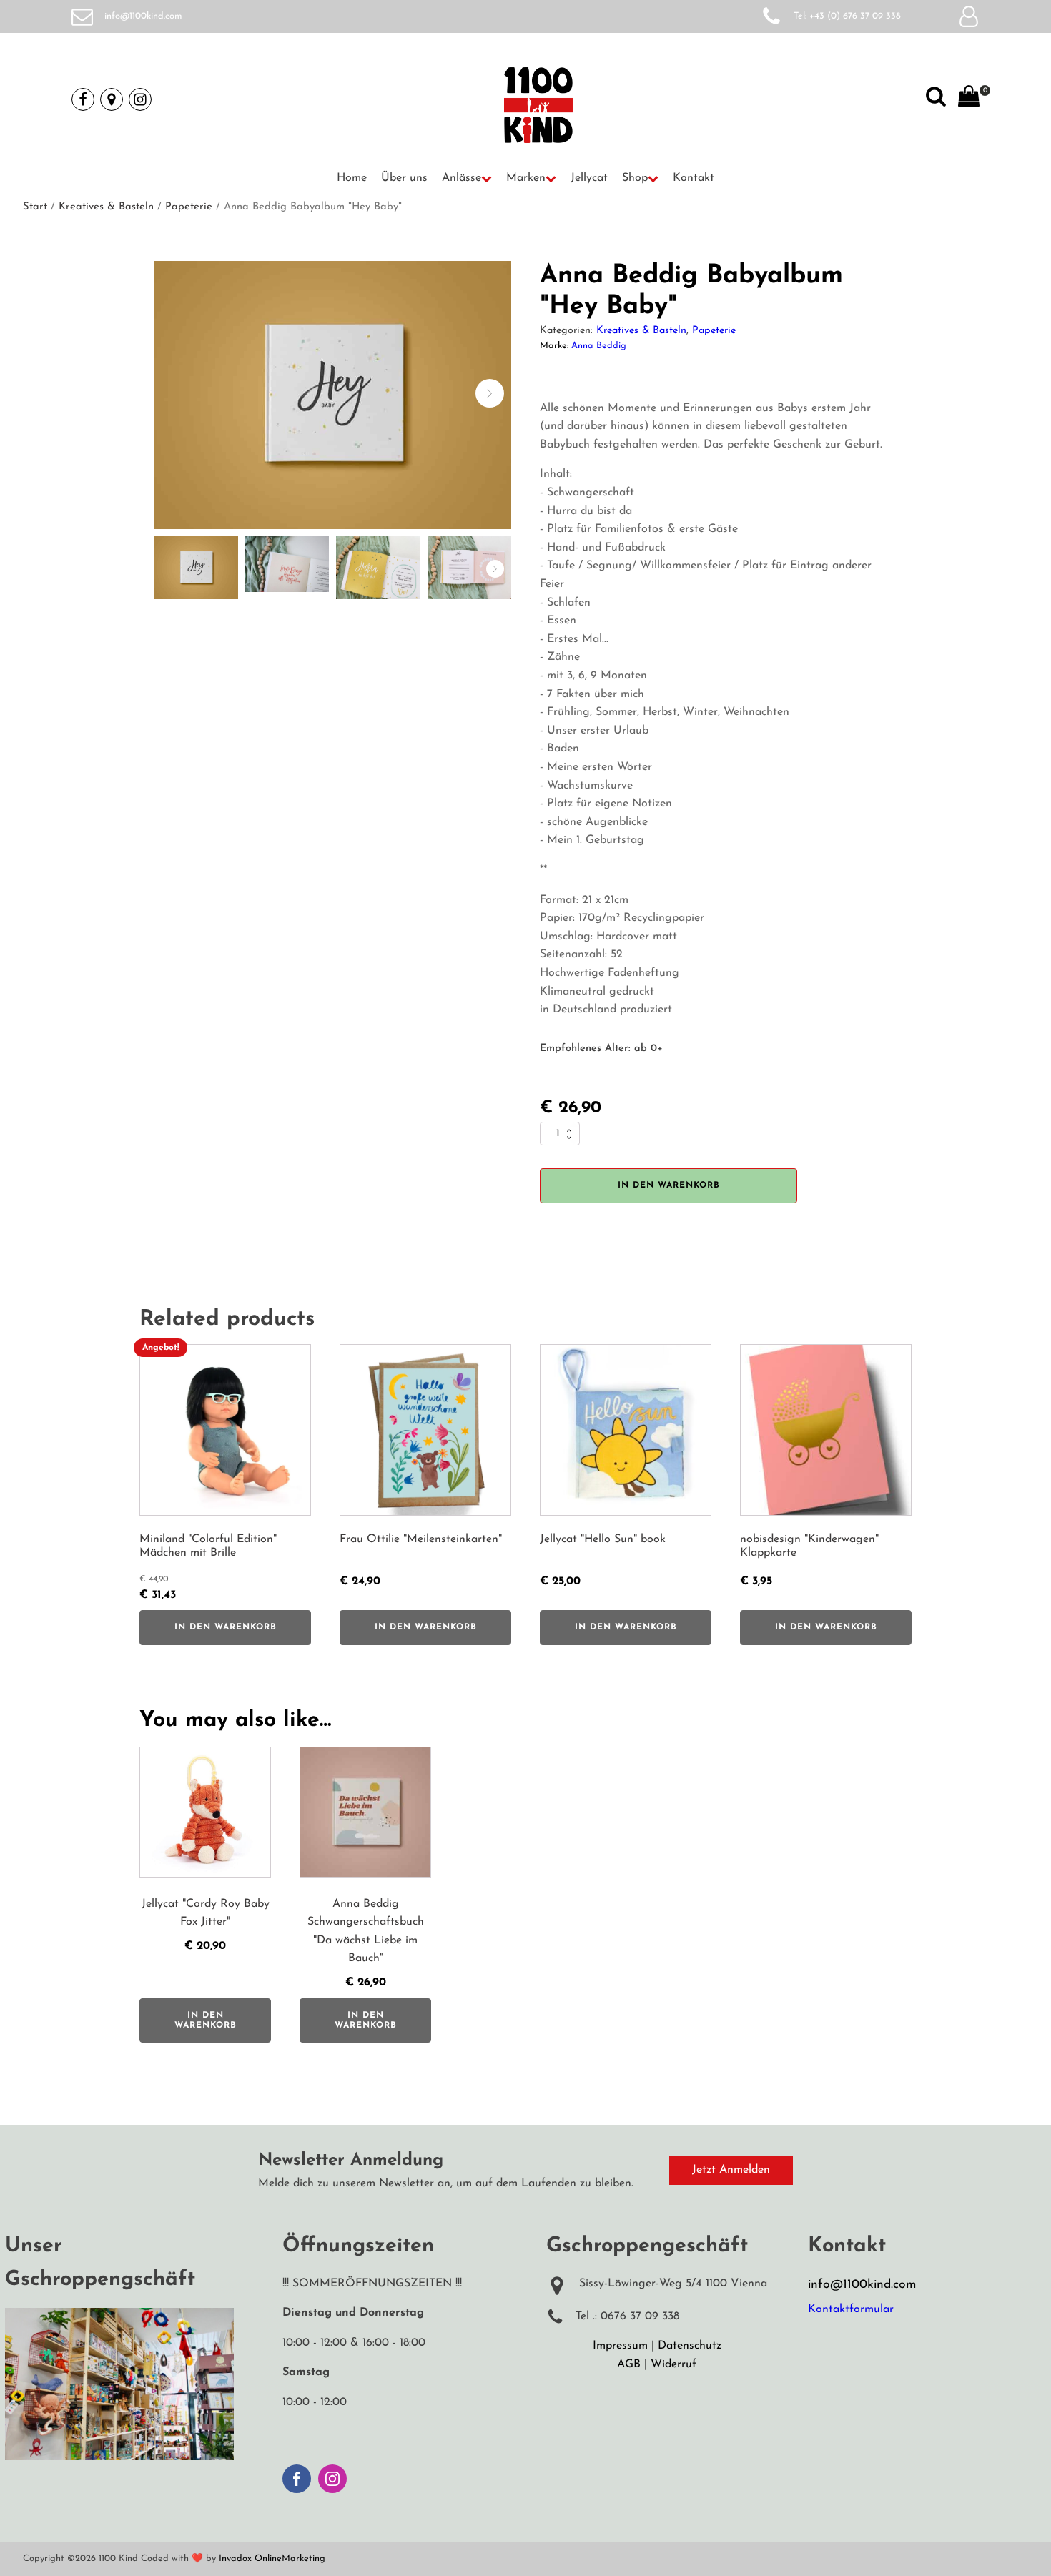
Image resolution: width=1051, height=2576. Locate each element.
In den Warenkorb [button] (226, 1627)
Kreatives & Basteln (106, 207)
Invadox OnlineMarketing (272, 2558)
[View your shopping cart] (969, 99)
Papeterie (189, 207)
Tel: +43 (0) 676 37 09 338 (847, 16)
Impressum (620, 2346)
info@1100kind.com (143, 16)
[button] (467, 179)
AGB (629, 2364)
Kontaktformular (851, 2309)
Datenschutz (690, 2346)
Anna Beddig (599, 346)
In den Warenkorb (669, 1185)
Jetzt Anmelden (731, 2170)
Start (35, 207)
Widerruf (673, 2364)
